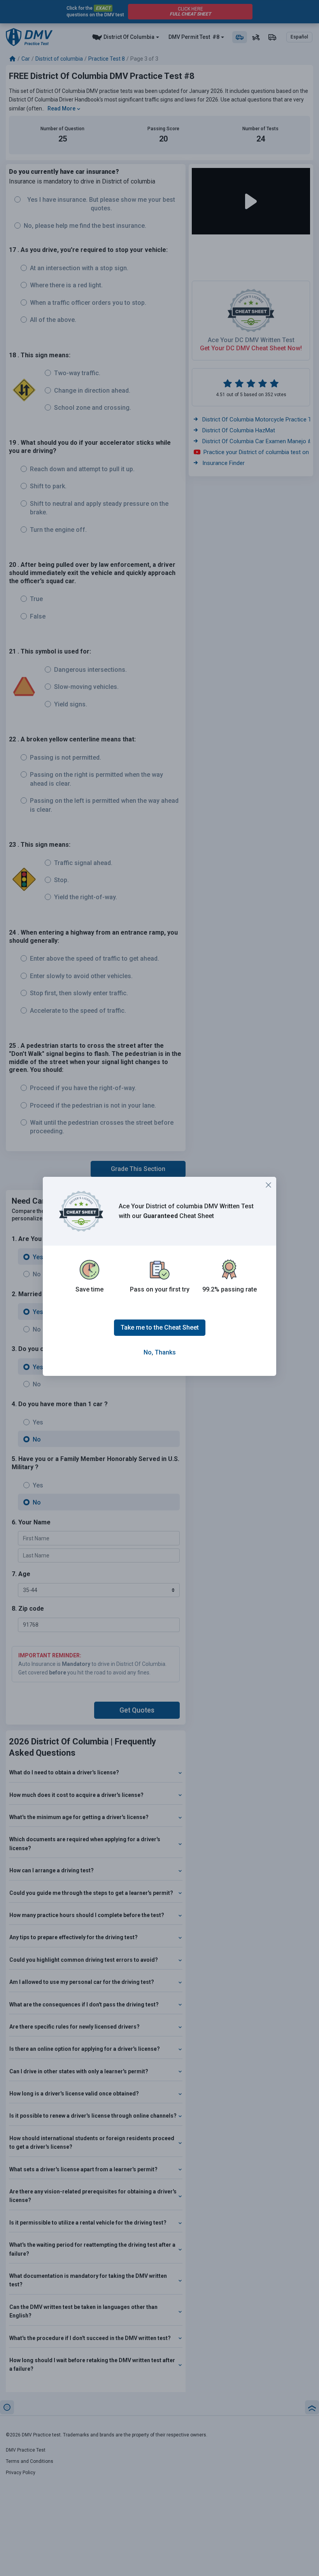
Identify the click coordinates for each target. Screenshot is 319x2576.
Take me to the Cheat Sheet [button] (160, 1327)
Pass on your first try (160, 1289)
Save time (89, 1289)
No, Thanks (160, 1352)
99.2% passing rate (230, 1289)
